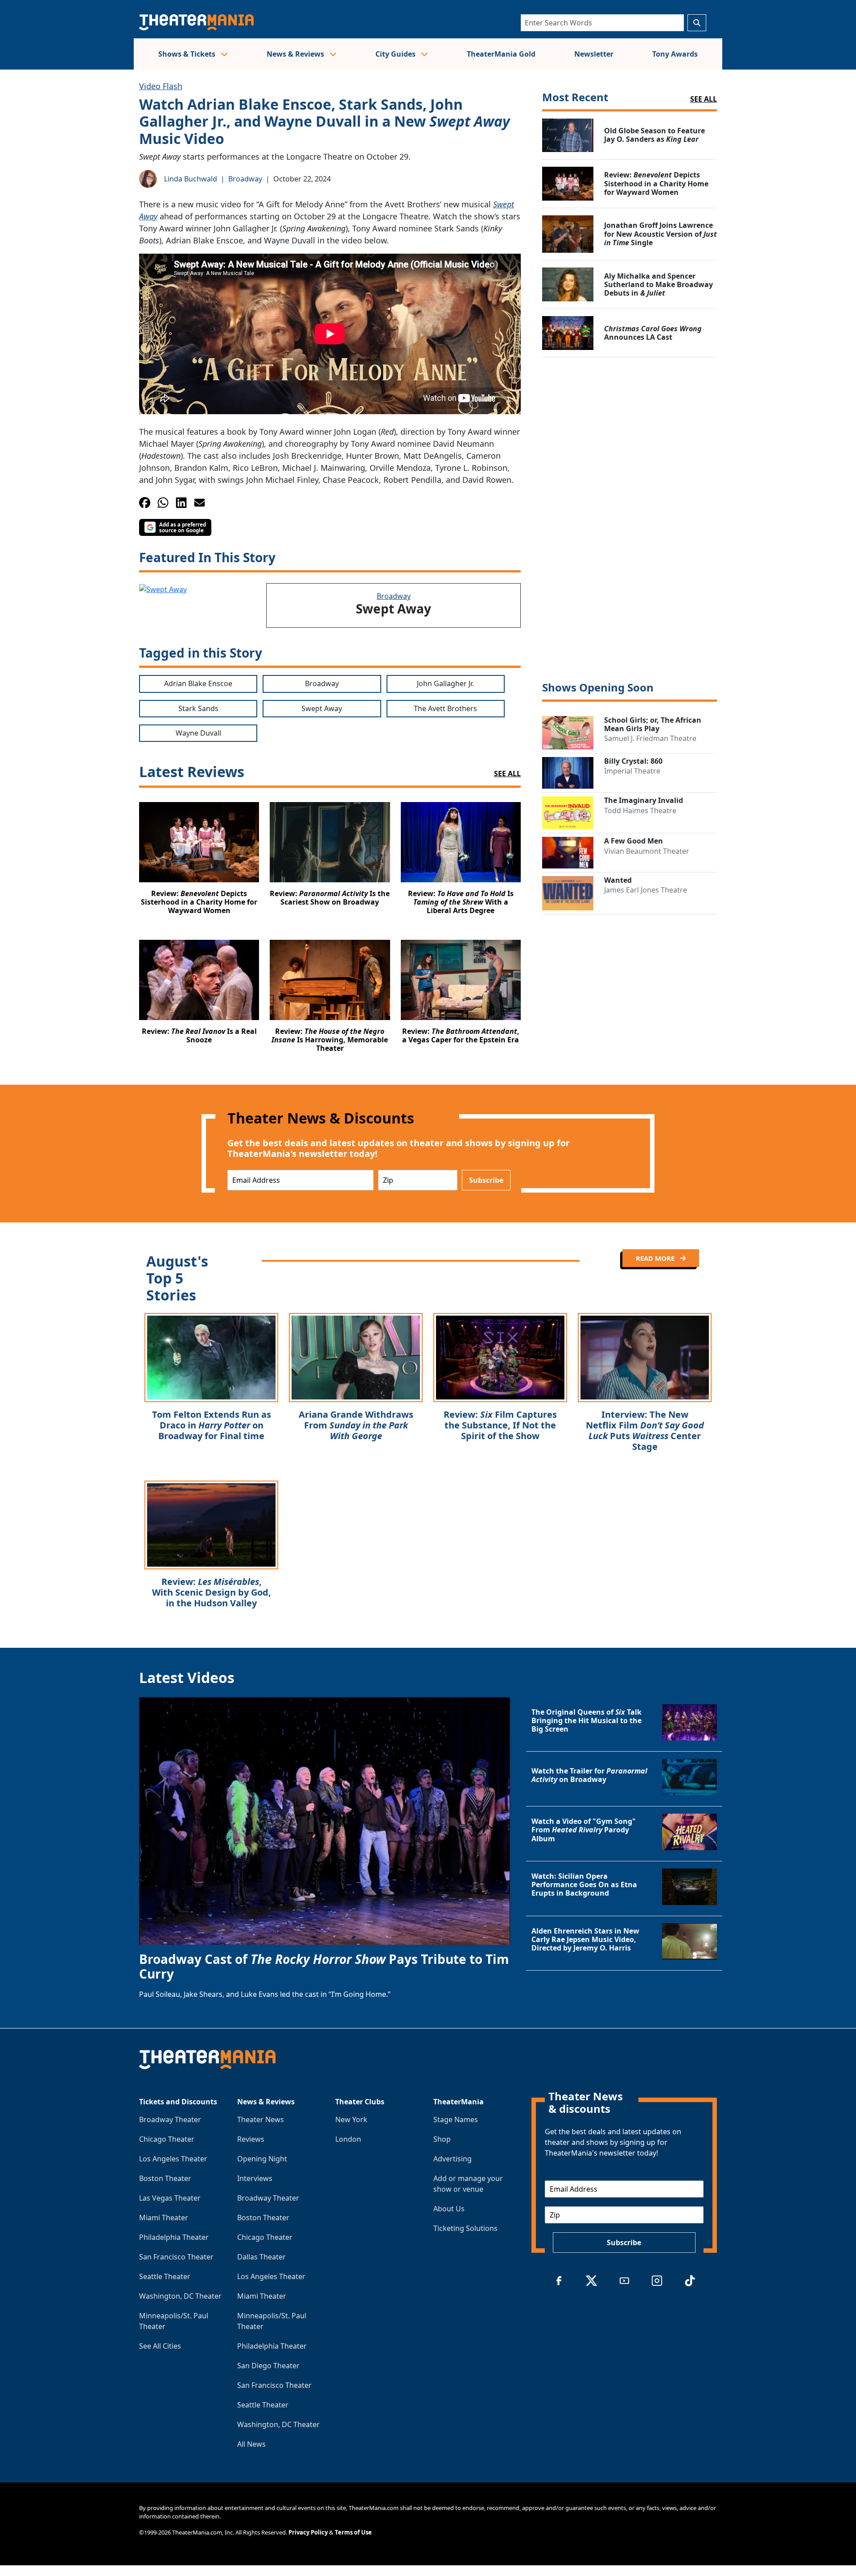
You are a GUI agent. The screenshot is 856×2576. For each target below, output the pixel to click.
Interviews (255, 2178)
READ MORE (656, 1258)
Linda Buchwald (191, 179)
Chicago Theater (167, 2139)
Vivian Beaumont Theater (647, 851)
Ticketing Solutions (465, 2228)
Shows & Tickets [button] (188, 54)
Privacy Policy (308, 2532)
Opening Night (262, 2159)
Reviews (251, 2139)
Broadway (245, 179)
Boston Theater (165, 2178)
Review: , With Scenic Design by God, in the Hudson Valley (212, 1592)
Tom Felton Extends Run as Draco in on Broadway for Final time (212, 1425)
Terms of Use (353, 2532)
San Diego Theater (268, 2366)
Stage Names (456, 2119)
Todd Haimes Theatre (640, 811)
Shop (442, 2139)
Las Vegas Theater (170, 2198)
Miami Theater (164, 2218)
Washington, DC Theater (180, 2296)
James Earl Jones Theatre (646, 890)
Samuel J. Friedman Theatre (650, 738)
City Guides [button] (396, 54)
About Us (449, 2209)
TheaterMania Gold (501, 54)
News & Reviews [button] (296, 54)
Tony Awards (675, 54)
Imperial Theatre (632, 771)
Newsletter (594, 54)
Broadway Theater (170, 2119)
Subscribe (486, 1180)
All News (251, 2444)
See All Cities (160, 2346)
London (348, 2139)
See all (704, 99)
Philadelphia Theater (174, 2237)
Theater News (261, 2119)
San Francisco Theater (176, 2257)
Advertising (453, 2159)
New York (351, 2119)
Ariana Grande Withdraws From (356, 1425)
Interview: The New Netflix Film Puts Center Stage (645, 1430)
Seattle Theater (165, 2276)
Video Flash (161, 86)
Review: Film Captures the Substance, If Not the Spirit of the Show (500, 1425)
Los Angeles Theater (173, 2159)
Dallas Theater (261, 2257)
